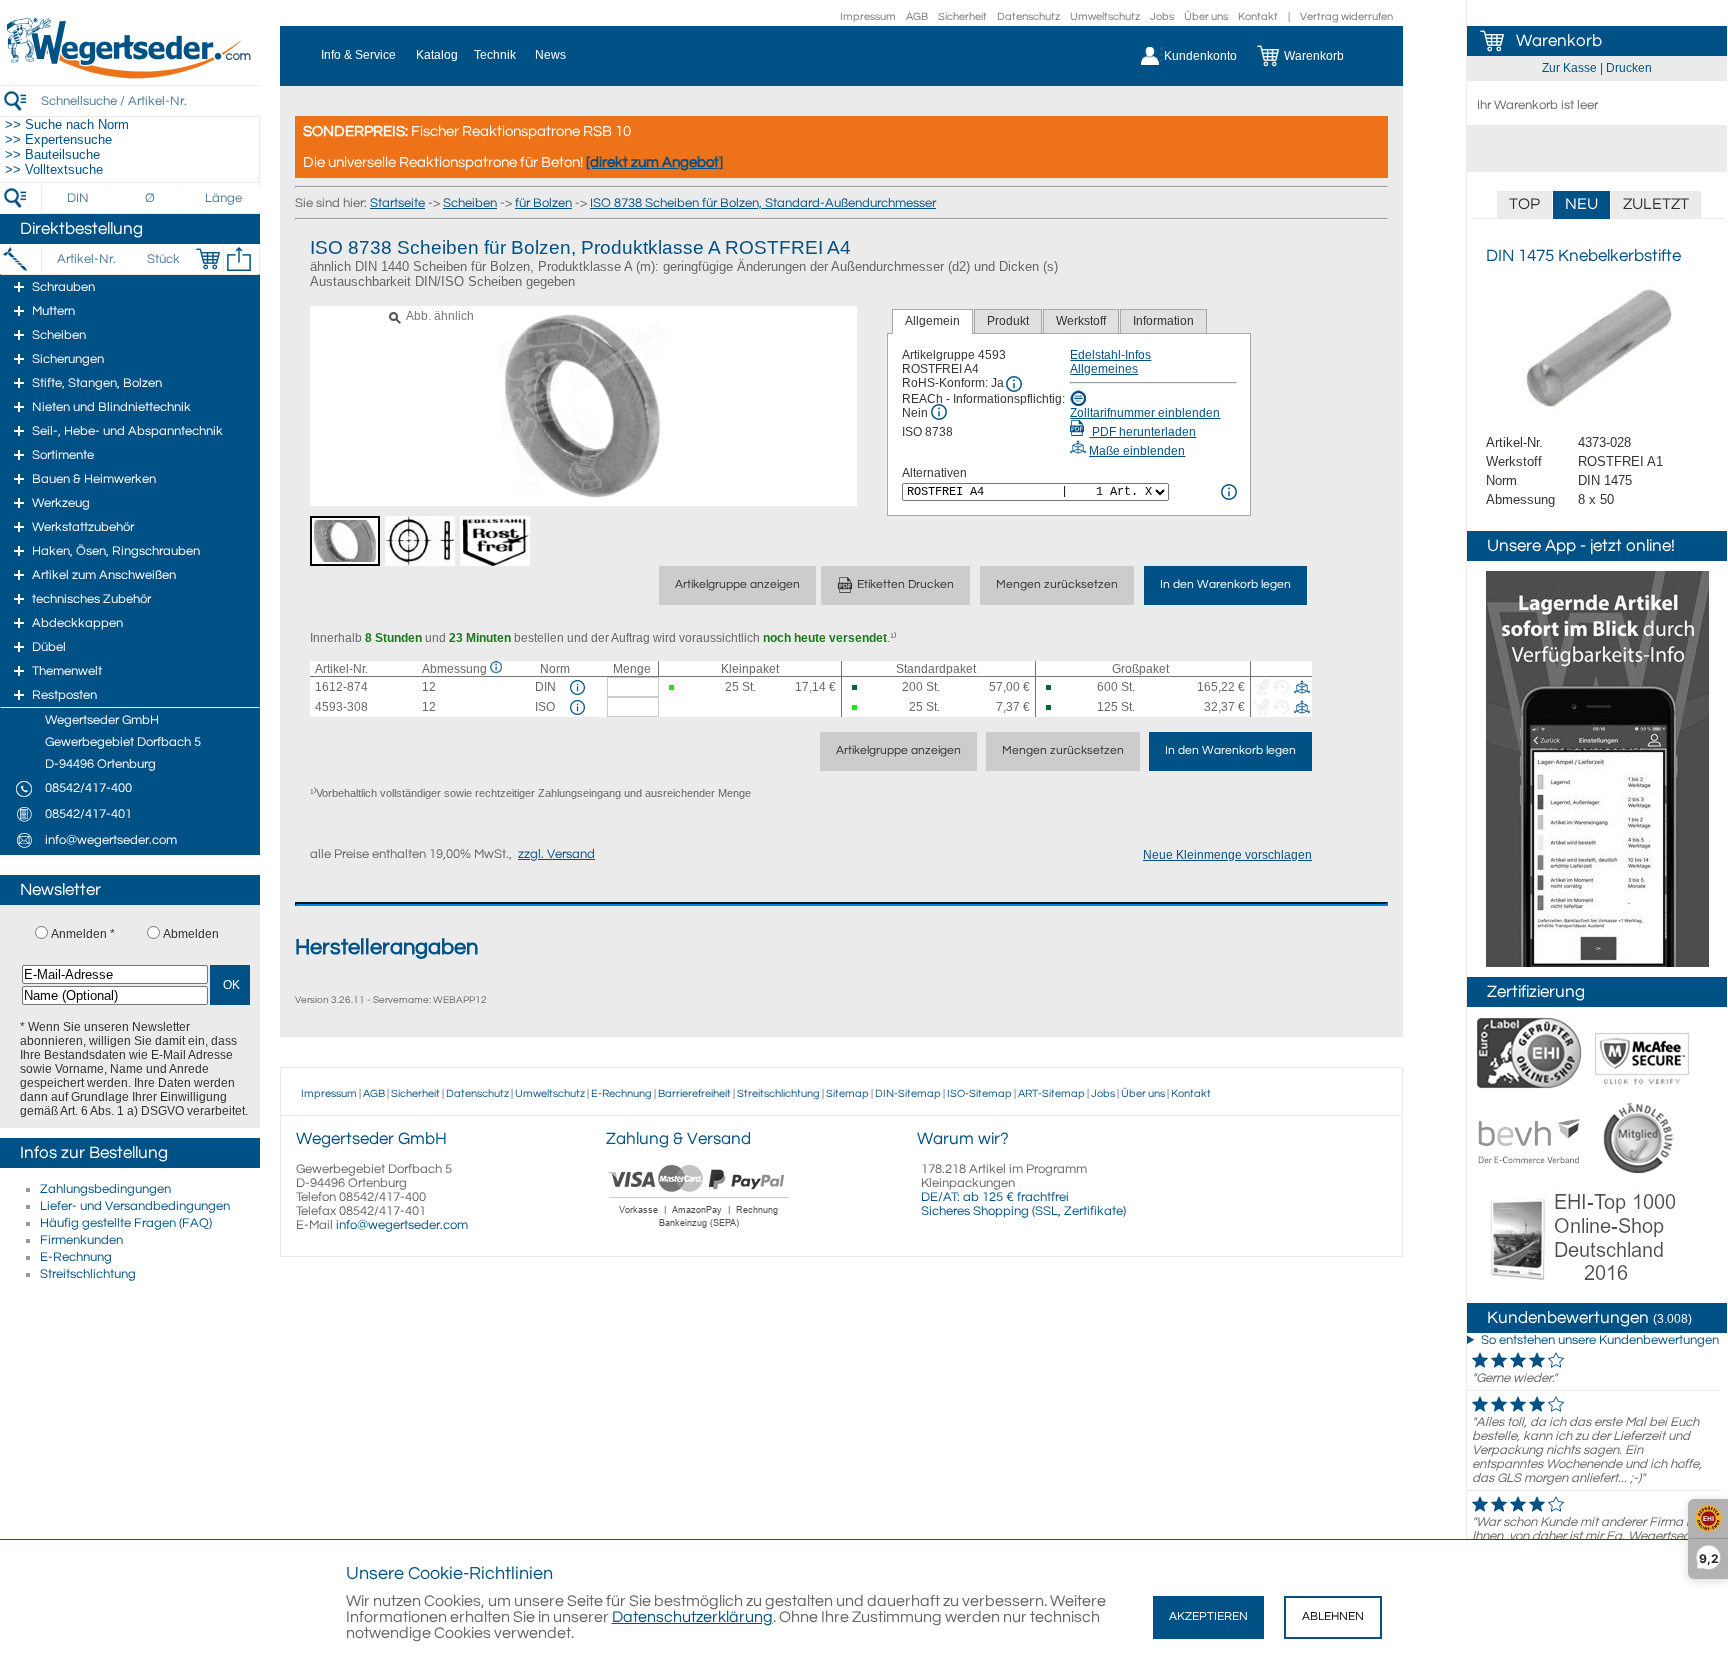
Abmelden (191, 934)
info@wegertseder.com (402, 1225)
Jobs (1162, 16)
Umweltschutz (1105, 16)
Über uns (1206, 16)
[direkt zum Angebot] (654, 162)
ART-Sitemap (1051, 1093)
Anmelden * (83, 934)
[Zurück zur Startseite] (130, 75)
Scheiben (470, 203)
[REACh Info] (939, 412)
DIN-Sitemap (908, 1093)
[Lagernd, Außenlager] (857, 687)
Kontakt (1258, 16)
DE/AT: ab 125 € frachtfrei (995, 1197)
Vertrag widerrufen (1346, 16)
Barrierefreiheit (694, 1093)
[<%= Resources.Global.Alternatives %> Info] (1229, 492)
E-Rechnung (76, 1257)
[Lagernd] (673, 687)
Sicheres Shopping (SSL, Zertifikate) (1023, 1211)
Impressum (868, 16)
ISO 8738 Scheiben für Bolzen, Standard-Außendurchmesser (763, 203)
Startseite (397, 203)
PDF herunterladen (1142, 432)
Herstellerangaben (386, 947)
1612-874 (341, 687)
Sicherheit (962, 16)
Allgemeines (1104, 369)
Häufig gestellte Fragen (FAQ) (126, 1223)
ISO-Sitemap (979, 1093)
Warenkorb (1559, 41)
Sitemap (847, 1093)
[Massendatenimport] (239, 259)
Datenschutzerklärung (692, 1617)
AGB (917, 16)
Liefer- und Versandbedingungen (135, 1206)
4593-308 (341, 707)
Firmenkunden (81, 1240)
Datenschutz (1028, 16)
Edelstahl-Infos (1110, 355)
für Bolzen (543, 203)
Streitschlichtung (88, 1274)
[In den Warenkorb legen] (208, 259)
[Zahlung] (699, 1230)
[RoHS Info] (1014, 384)
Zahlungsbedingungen (105, 1189)
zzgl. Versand (556, 854)
